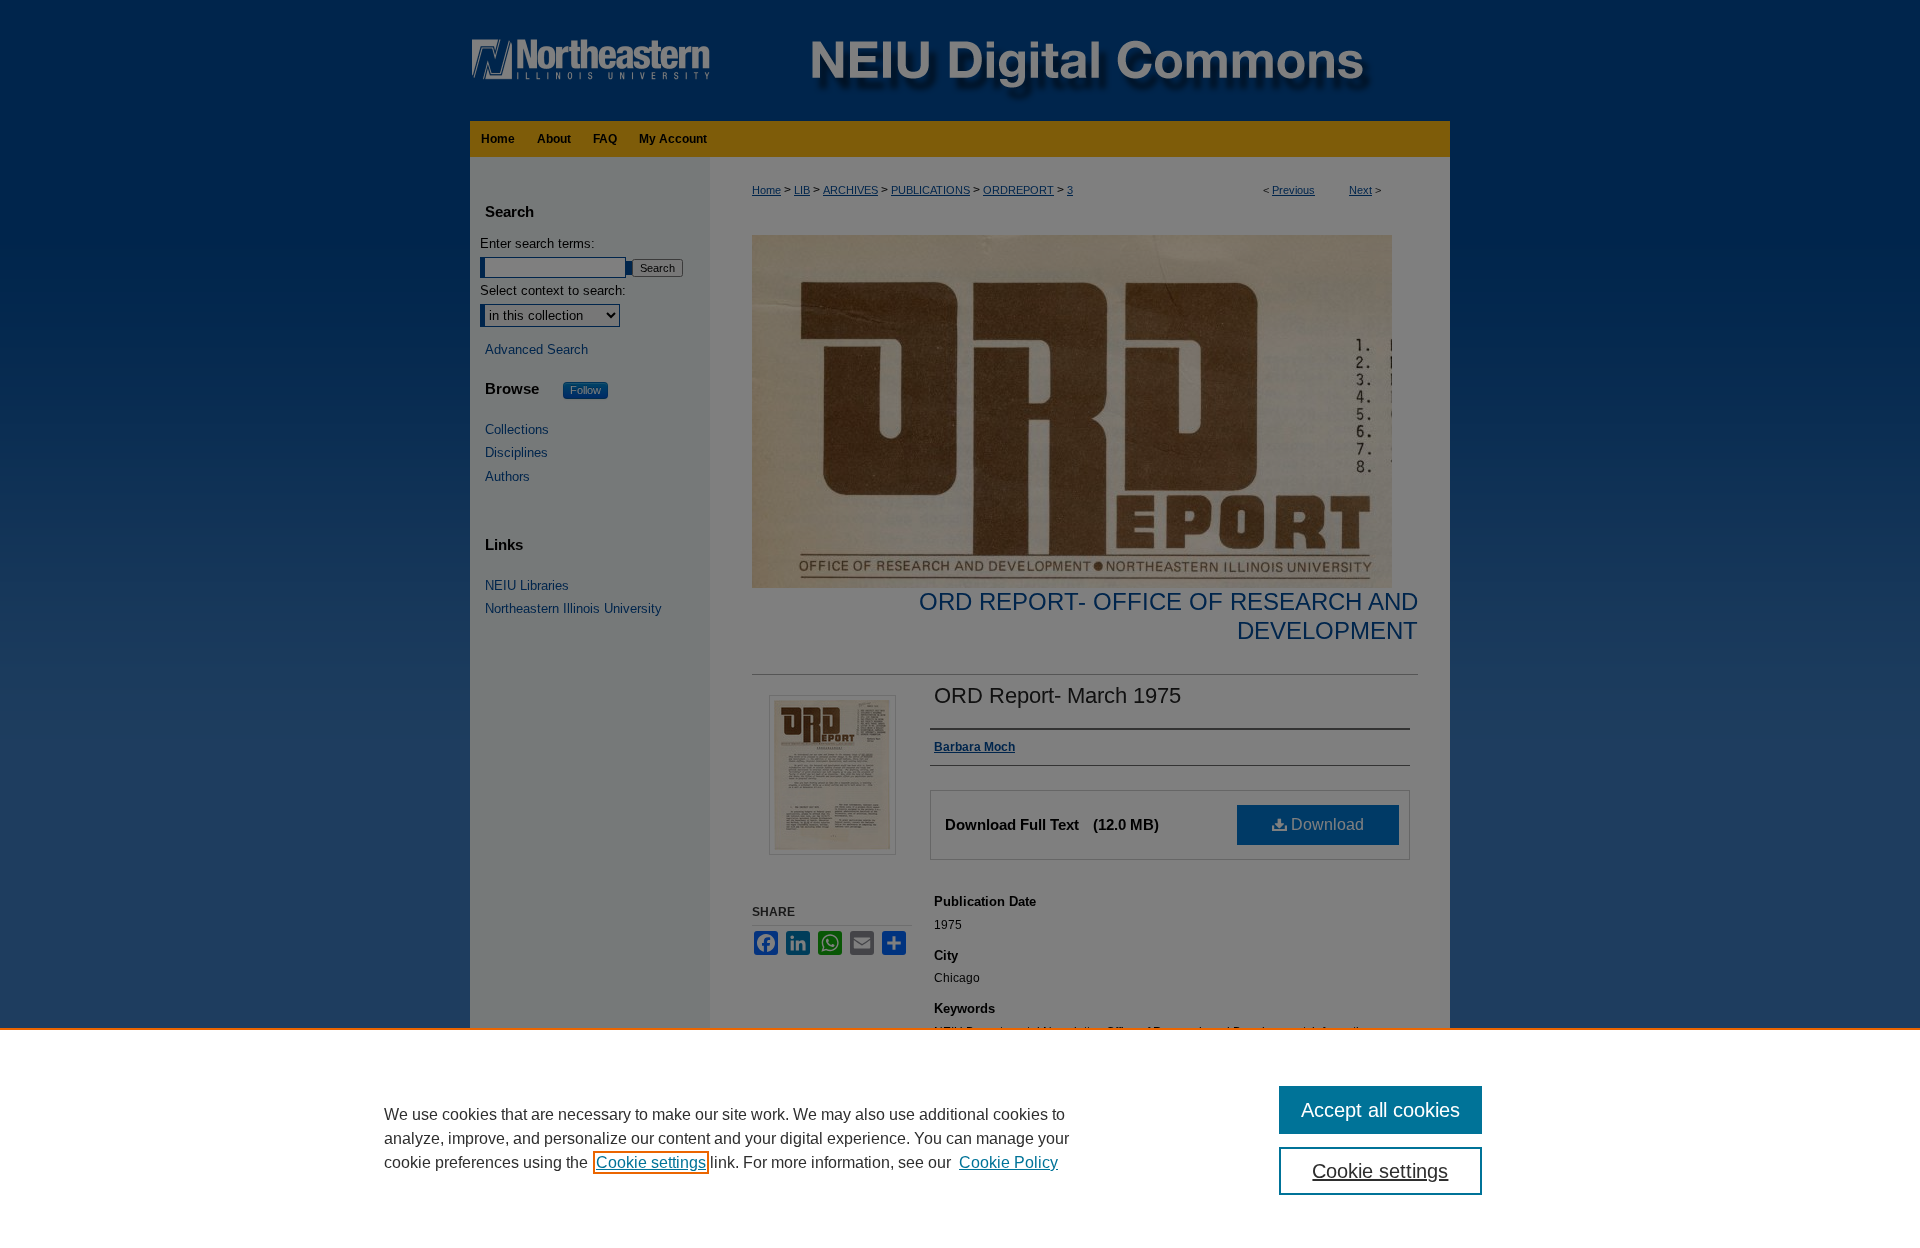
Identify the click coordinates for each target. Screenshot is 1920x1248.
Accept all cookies (1380, 1110)
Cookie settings (651, 1162)
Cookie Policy (1008, 1162)
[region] (960, 1138)
